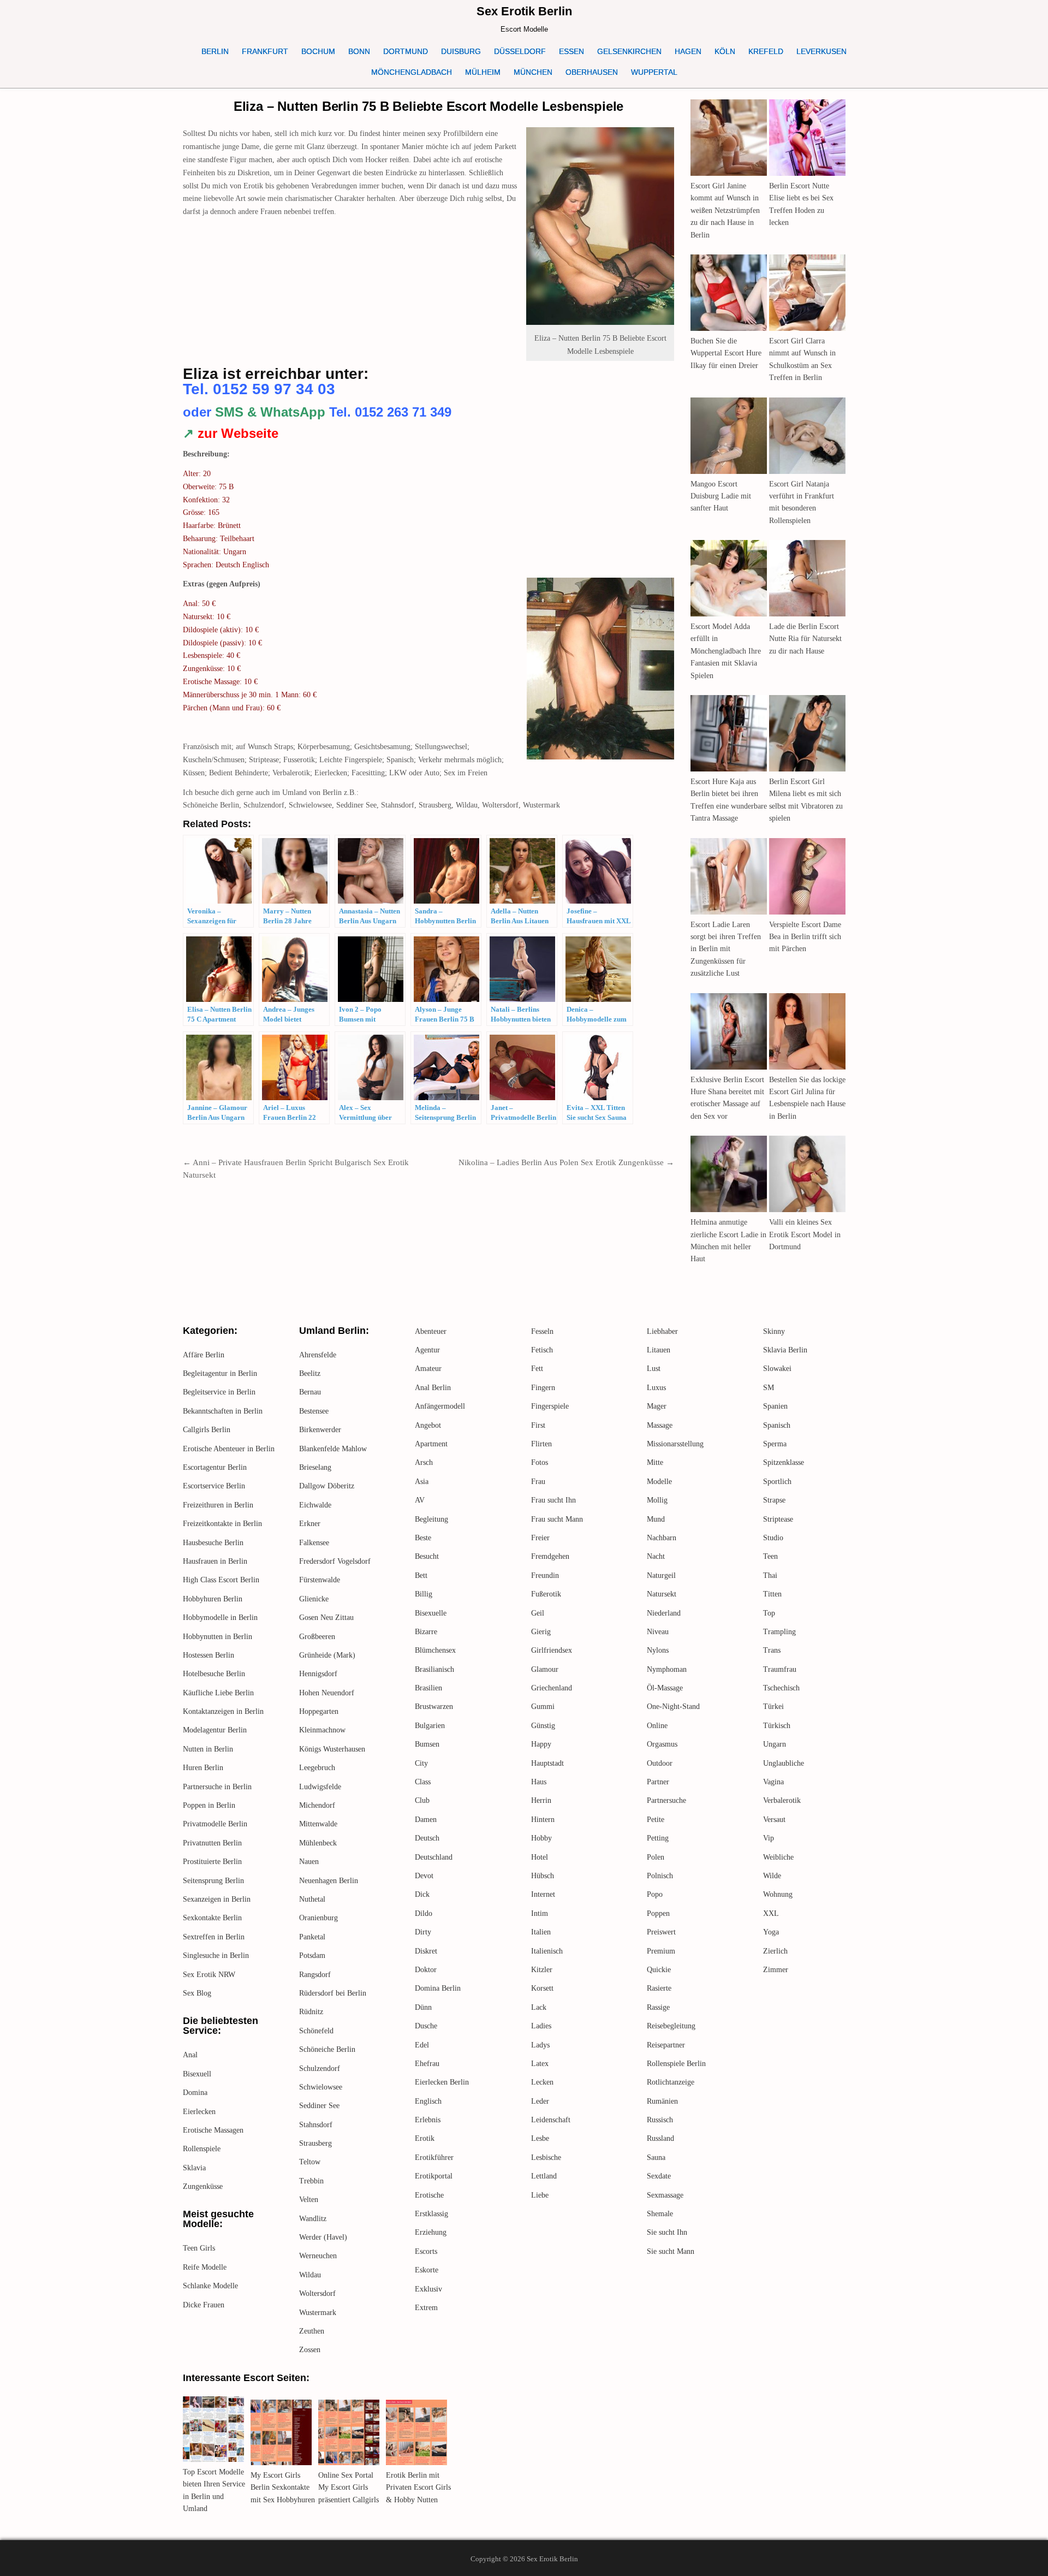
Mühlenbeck (318, 1843)
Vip (769, 1838)
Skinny (774, 1331)
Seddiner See (319, 2106)
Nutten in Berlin (208, 1749)
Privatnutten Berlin (212, 1843)
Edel (422, 2045)
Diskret (426, 1951)
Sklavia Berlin (785, 1350)
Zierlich (775, 1951)
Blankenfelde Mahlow (333, 1449)
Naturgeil (661, 1575)
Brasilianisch (434, 1669)
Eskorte (427, 2270)
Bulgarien (430, 1726)
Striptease (778, 1519)
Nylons (658, 1650)
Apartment (431, 1444)
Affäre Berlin (204, 1355)
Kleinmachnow (322, 1730)
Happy (541, 1744)
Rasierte (659, 1988)
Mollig (657, 1500)
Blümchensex (435, 1650)
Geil (538, 1613)
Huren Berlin (203, 1768)
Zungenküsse (203, 2186)
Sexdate (659, 2176)
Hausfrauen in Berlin (215, 1561)
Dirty (423, 1932)
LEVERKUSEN (821, 51)
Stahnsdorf (316, 2125)
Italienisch (547, 1951)
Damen (426, 1820)
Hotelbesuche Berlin (214, 1674)
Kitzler (542, 1970)
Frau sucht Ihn (553, 1500)
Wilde (772, 1876)
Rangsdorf (315, 1975)
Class (423, 1782)
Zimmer (776, 1970)
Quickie (659, 1970)
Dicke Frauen (204, 2305)
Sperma (775, 1444)
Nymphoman (667, 1669)
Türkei (773, 1707)
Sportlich (777, 1482)
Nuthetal (312, 1899)
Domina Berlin (438, 1988)
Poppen (658, 1913)
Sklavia (194, 2168)
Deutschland (434, 1857)
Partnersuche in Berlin (217, 1787)
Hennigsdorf (318, 1674)
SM (769, 1388)
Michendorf (317, 1805)
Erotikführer (434, 2157)
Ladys (540, 2045)
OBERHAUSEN (592, 72)
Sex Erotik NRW (209, 1975)
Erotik (425, 2138)
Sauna (656, 2157)
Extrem (426, 2308)
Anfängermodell (440, 1406)
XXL (771, 1913)
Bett (421, 1575)
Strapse (774, 1500)
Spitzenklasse (784, 1462)
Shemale (660, 2214)
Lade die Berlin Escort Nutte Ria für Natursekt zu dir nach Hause (805, 639)
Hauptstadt (547, 1763)
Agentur (427, 1350)
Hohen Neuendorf (327, 1693)
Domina (195, 2093)
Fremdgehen (550, 1556)
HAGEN (688, 51)
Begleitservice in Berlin (219, 1392)
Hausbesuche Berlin (213, 1543)
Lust (654, 1369)
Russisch (660, 2120)
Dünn (423, 2007)
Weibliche (778, 1857)
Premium (661, 1951)
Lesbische (546, 2157)
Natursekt (662, 1594)
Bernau (310, 1392)
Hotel (540, 1857)
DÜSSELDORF (520, 51)
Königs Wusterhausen (332, 1749)
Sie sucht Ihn (667, 2232)
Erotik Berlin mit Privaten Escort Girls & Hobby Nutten (418, 2488)
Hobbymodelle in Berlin (220, 1618)
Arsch (424, 1462)
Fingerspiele (550, 1406)
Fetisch (542, 1350)
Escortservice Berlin (214, 1486)
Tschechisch (781, 1688)
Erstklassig (431, 2214)
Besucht (427, 1556)
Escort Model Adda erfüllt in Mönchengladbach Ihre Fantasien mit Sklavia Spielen (726, 651)
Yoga (771, 1932)
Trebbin (311, 2181)
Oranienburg (318, 1918)
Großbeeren (317, 1637)
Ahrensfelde (318, 1355)
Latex (540, 2064)
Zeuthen (312, 2331)
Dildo (424, 1913)
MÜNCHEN (533, 72)
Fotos (540, 1462)
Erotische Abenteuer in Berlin (229, 1449)
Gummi (543, 1707)
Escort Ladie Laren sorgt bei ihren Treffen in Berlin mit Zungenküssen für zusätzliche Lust (726, 949)
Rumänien (662, 2101)
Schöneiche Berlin (327, 2049)
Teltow (310, 2162)
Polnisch (660, 1876)
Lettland (544, 2176)
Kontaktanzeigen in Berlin (223, 1711)
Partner (658, 1782)
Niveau (658, 1632)
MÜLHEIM (483, 72)
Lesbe (540, 2138)
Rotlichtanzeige (671, 2082)
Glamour (545, 1669)
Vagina (773, 1782)
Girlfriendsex (552, 1650)
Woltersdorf (317, 2293)
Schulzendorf (320, 2068)
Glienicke (314, 1599)
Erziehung (431, 2232)
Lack (539, 2007)
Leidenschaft (551, 2120)
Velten (309, 2200)
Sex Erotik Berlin (524, 11)
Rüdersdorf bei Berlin (333, 1993)
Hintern (543, 1820)
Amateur (428, 1369)
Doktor (426, 1970)
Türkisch (777, 1726)
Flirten (541, 1444)
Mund (656, 1519)
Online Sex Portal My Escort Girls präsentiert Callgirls (349, 2488)
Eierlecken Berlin (442, 2082)
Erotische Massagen (213, 2130)
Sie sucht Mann (671, 2251)
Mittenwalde (318, 1824)
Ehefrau (427, 2064)
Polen (656, 1857)
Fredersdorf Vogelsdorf (335, 1561)
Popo (655, 1894)
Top (769, 1613)
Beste (423, 1538)
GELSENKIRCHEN (629, 51)
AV (420, 1500)
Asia (422, 1482)
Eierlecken (199, 2112)
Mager (657, 1406)
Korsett (542, 1988)
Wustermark (318, 2313)
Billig (424, 1594)
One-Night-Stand (673, 1707)
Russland (660, 2138)
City (421, 1763)
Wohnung (778, 1894)
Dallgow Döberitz (327, 1486)
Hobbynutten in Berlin (218, 1637)
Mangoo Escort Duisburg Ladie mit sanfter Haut (721, 496)
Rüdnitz (311, 2012)
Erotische (429, 2195)
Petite (656, 1820)
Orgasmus (662, 1744)
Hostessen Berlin (209, 1655)
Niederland (664, 1613)
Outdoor (660, 1763)
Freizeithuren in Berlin (218, 1505)
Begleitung (431, 1519)
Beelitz (310, 1373)
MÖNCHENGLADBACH (412, 72)
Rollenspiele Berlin (676, 2064)
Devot (424, 1876)
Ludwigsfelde (320, 1787)
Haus (539, 1782)
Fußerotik (546, 1594)
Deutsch (427, 1838)
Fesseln (542, 1331)
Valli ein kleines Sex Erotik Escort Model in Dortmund (805, 1234)
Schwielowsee (321, 2087)
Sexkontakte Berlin (212, 1918)
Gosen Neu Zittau (326, 1618)
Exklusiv (428, 2289)
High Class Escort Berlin (221, 1580)
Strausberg (315, 2143)
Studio (773, 1538)
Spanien (775, 1406)
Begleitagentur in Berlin (220, 1373)
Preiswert (661, 1932)
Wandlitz (313, 2219)
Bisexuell (197, 2074)
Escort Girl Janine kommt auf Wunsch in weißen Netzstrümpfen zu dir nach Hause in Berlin (725, 210)
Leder (540, 2101)
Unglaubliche (784, 1763)
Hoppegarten (319, 1711)
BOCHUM (318, 51)
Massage (660, 1425)
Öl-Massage (665, 1688)
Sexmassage (665, 2195)
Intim (540, 1913)
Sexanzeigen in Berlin (217, 1899)
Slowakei (777, 1369)
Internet (543, 1894)
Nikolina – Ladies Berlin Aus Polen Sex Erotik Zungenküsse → (566, 1162)
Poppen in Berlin (209, 1805)
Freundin (545, 1575)
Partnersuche (666, 1800)
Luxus (656, 1388)
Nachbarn (662, 1538)
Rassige (658, 2007)
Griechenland (552, 1688)
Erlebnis (428, 2120)
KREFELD (766, 51)
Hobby (541, 1838)
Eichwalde (315, 1505)
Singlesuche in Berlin (216, 1955)
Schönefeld (316, 2031)
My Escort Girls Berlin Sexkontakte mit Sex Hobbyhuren (283, 2488)
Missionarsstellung (675, 1444)
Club (422, 1800)
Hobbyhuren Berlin (213, 1599)
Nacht (656, 1556)
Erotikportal (434, 2176)
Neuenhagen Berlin (329, 1881)
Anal (190, 2055)
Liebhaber (662, 1331)
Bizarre (426, 1632)
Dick (422, 1894)
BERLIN (215, 51)
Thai (770, 1575)
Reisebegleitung (671, 2026)
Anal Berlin (433, 1388)
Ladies (541, 2026)
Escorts (426, 2251)
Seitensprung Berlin (213, 1881)
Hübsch (543, 1876)
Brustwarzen (434, 1707)
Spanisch (777, 1425)
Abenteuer (431, 1331)
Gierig (541, 1632)
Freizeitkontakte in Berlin (222, 1524)
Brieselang (315, 1467)
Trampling (779, 1632)
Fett (537, 1369)
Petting (658, 1838)
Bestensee (314, 1411)
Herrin (541, 1800)
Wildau (310, 2275)
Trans (772, 1650)
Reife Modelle (205, 2267)
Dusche (426, 2026)
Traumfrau (780, 1669)
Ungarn (775, 1744)
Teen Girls (199, 2248)
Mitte (655, 1462)
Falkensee (314, 1543)
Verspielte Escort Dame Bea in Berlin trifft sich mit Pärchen (805, 937)
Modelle (659, 1482)
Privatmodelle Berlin (215, 1824)
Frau (538, 1482)
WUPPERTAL (654, 72)
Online (657, 1726)
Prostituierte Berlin (212, 1862)
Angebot (428, 1425)
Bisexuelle (431, 1613)
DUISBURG (461, 51)
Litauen (659, 1350)
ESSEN (571, 51)
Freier (540, 1538)
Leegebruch (317, 1768)
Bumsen (427, 1744)
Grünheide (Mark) (327, 1655)
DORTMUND (406, 51)
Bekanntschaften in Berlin (223, 1411)
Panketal (312, 1937)
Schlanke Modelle (210, 2286)
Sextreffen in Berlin (214, 1937)
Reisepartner (666, 2045)
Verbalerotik (782, 1800)
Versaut (774, 1820)
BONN (359, 51)
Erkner (310, 1524)
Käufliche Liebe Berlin (218, 1693)
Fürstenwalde (320, 1580)
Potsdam (312, 1955)
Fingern (543, 1388)
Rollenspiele (202, 2149)
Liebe (540, 2195)
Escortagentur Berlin (215, 1467)
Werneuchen (318, 2256)
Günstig (543, 1726)
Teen (770, 1556)
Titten (772, 1594)
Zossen (310, 2350)
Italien (541, 1932)
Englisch (428, 2101)
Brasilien (428, 1688)
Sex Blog (197, 1993)
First (538, 1425)
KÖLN (725, 51)
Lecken (542, 2082)
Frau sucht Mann (557, 1519)
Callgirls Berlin (207, 1430)
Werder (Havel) (323, 2237)
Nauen (309, 1862)
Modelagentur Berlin (215, 1730)
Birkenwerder (320, 1430)
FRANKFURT (265, 51)
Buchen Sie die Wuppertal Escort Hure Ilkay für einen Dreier (726, 353)
